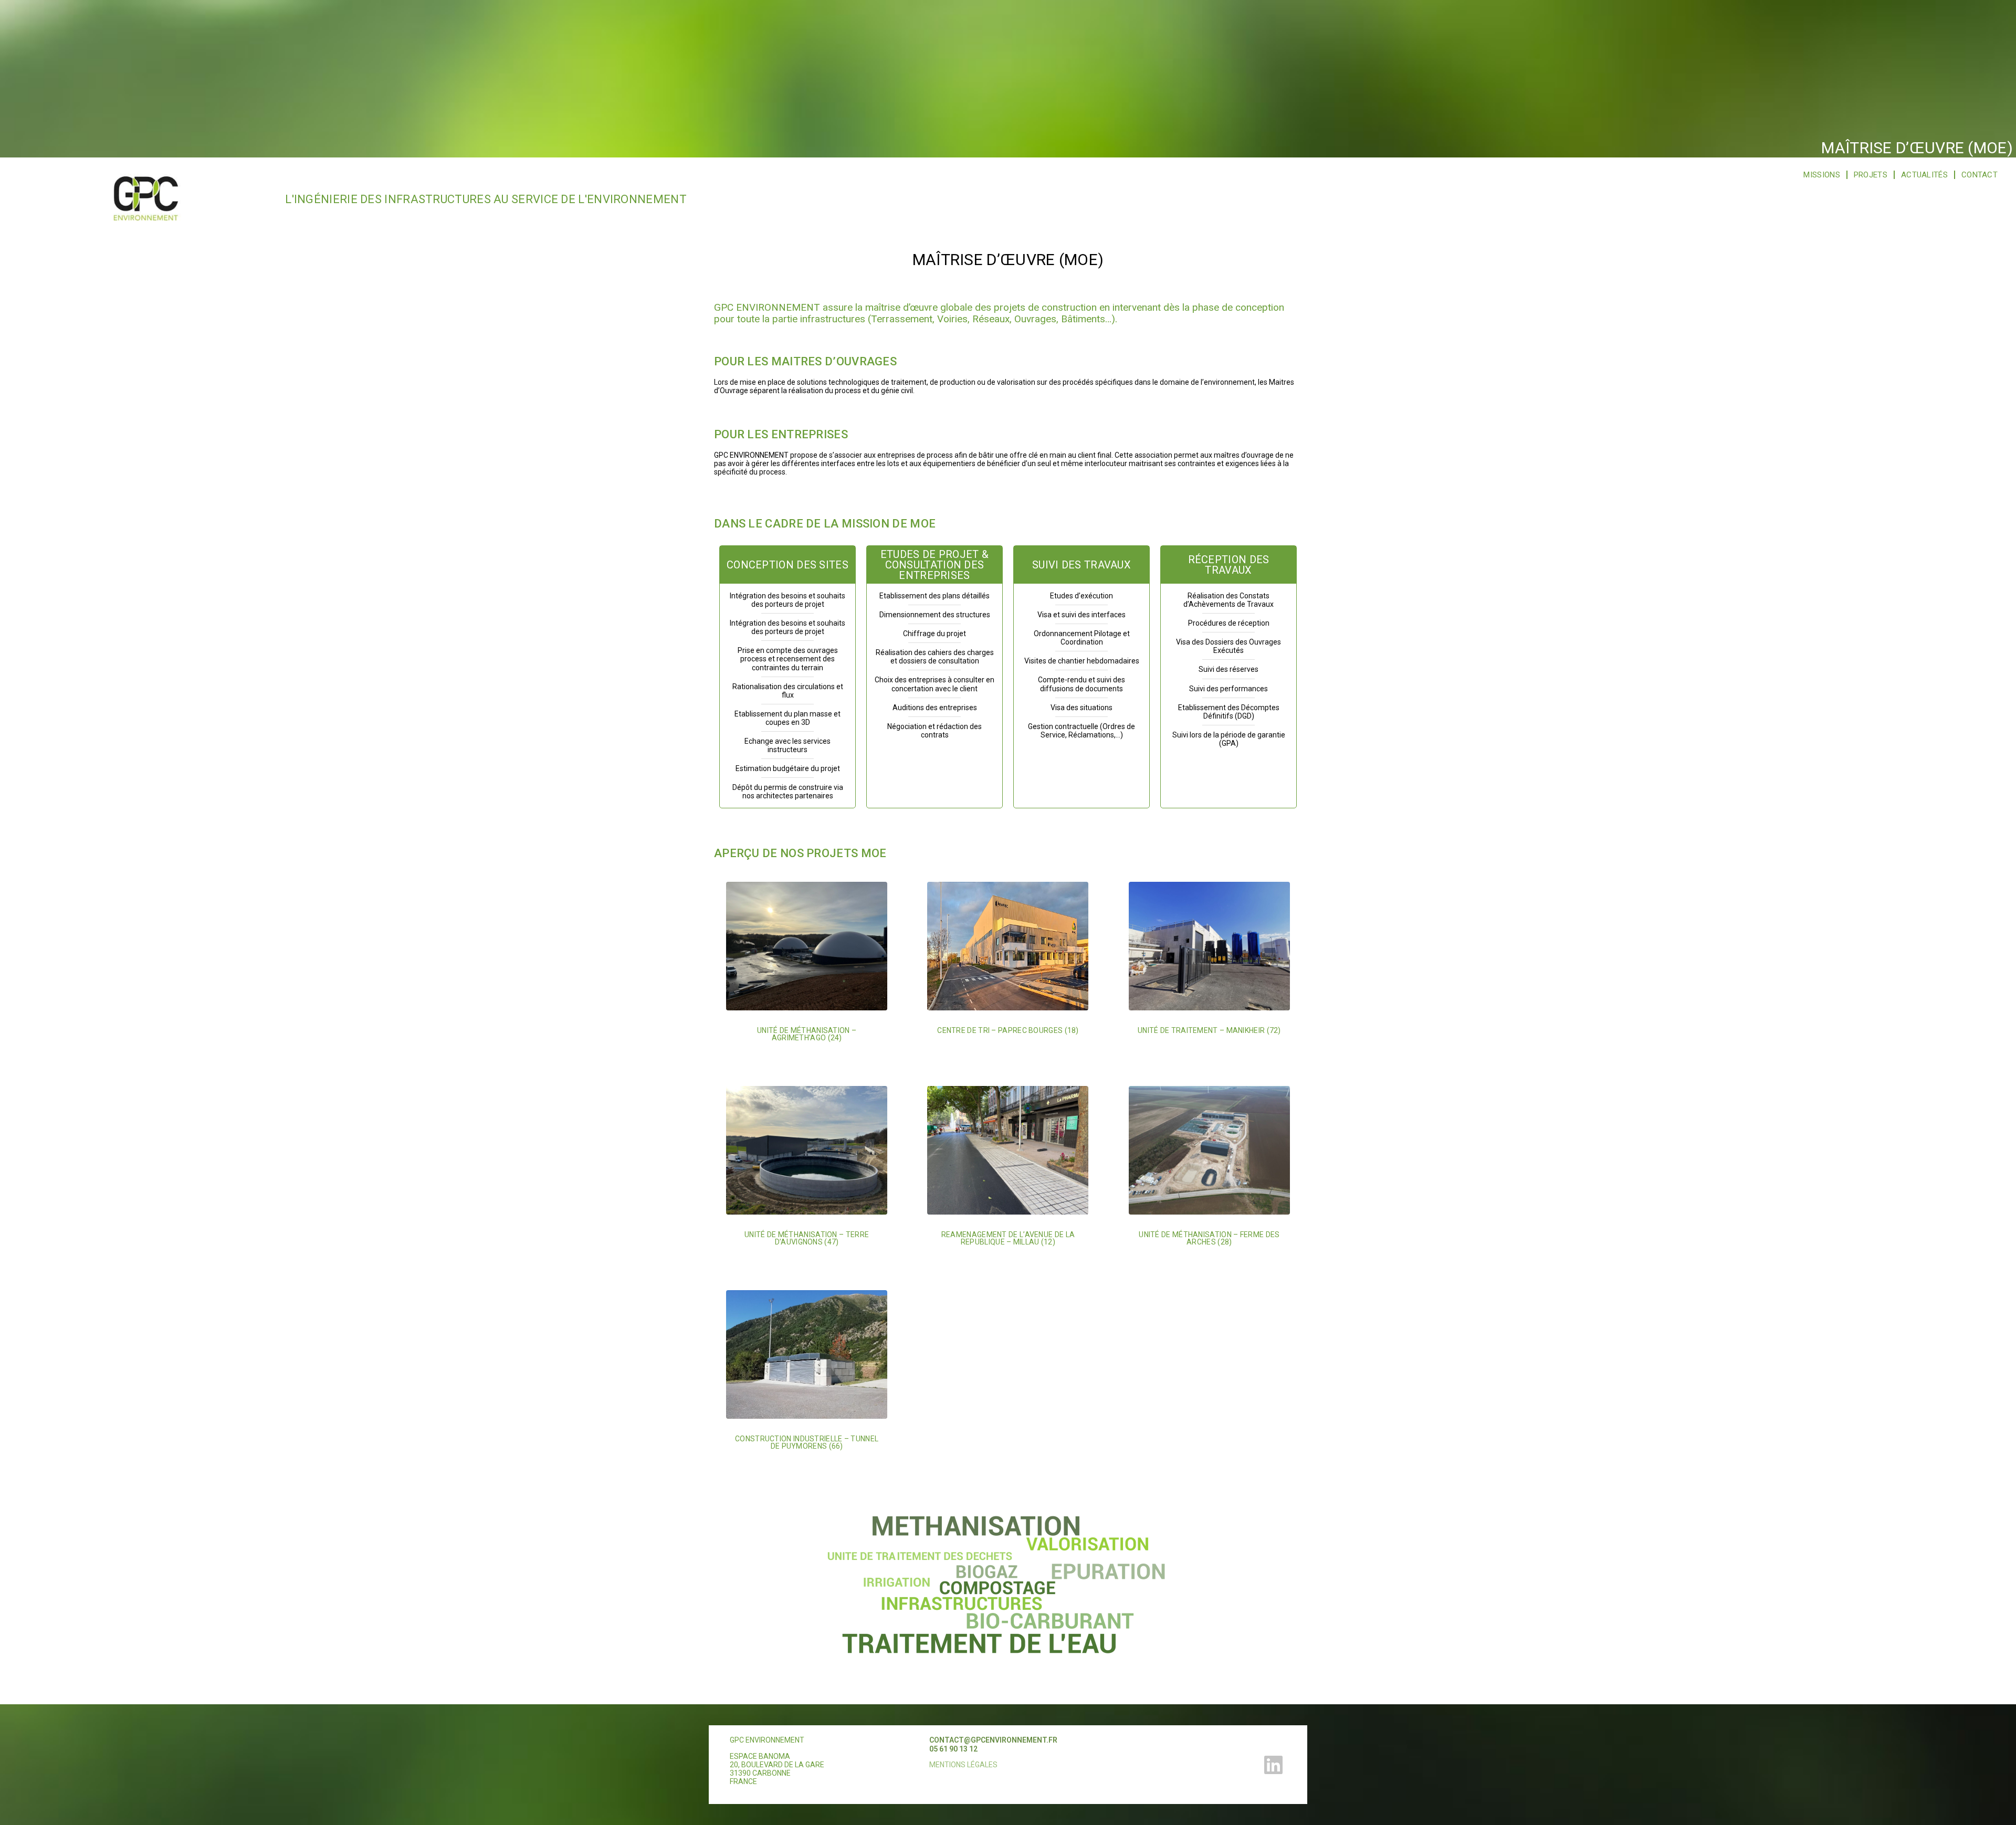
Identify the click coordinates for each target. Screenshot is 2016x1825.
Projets (1871, 175)
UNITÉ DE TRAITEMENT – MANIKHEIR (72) (1209, 1030)
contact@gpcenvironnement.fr (993, 1740)
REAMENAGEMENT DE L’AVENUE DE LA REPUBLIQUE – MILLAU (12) (1008, 1238)
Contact (1980, 175)
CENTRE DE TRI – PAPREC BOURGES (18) (1008, 1030)
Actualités (1924, 175)
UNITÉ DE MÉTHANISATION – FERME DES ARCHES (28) (1209, 1238)
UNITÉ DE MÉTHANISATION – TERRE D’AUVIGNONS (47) (807, 1238)
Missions (1821, 175)
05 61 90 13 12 (953, 1749)
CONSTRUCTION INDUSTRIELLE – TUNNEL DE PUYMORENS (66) (807, 1442)
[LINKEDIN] (1274, 1765)
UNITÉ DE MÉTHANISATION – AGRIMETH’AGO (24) (807, 1034)
